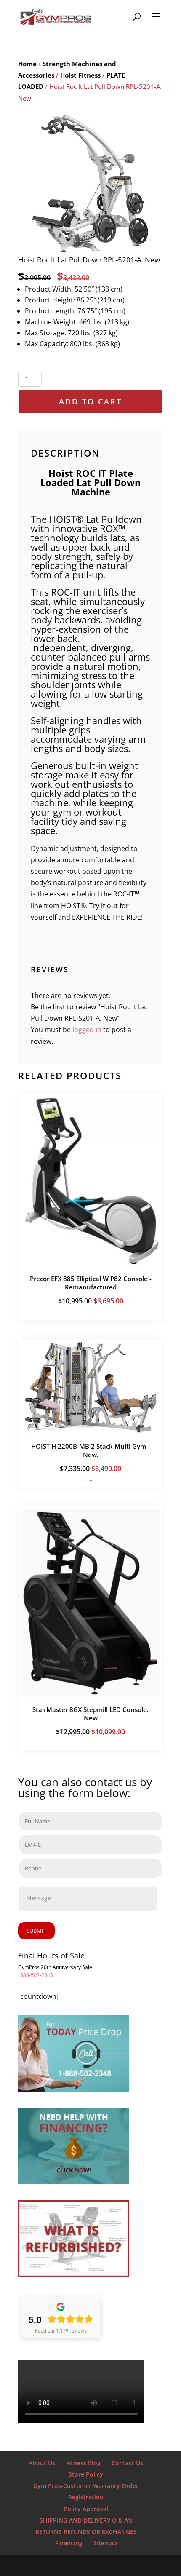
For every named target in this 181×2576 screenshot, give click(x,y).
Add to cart (90, 401)
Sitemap (105, 2543)
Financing (69, 2543)
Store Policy (86, 2474)
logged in (87, 1030)
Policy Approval (86, 2509)
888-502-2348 (37, 1975)
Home (27, 64)
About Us (42, 2463)
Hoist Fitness (80, 75)
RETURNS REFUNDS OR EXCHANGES (86, 2532)
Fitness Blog (83, 2463)
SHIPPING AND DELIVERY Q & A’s (86, 2520)
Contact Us (127, 2463)
